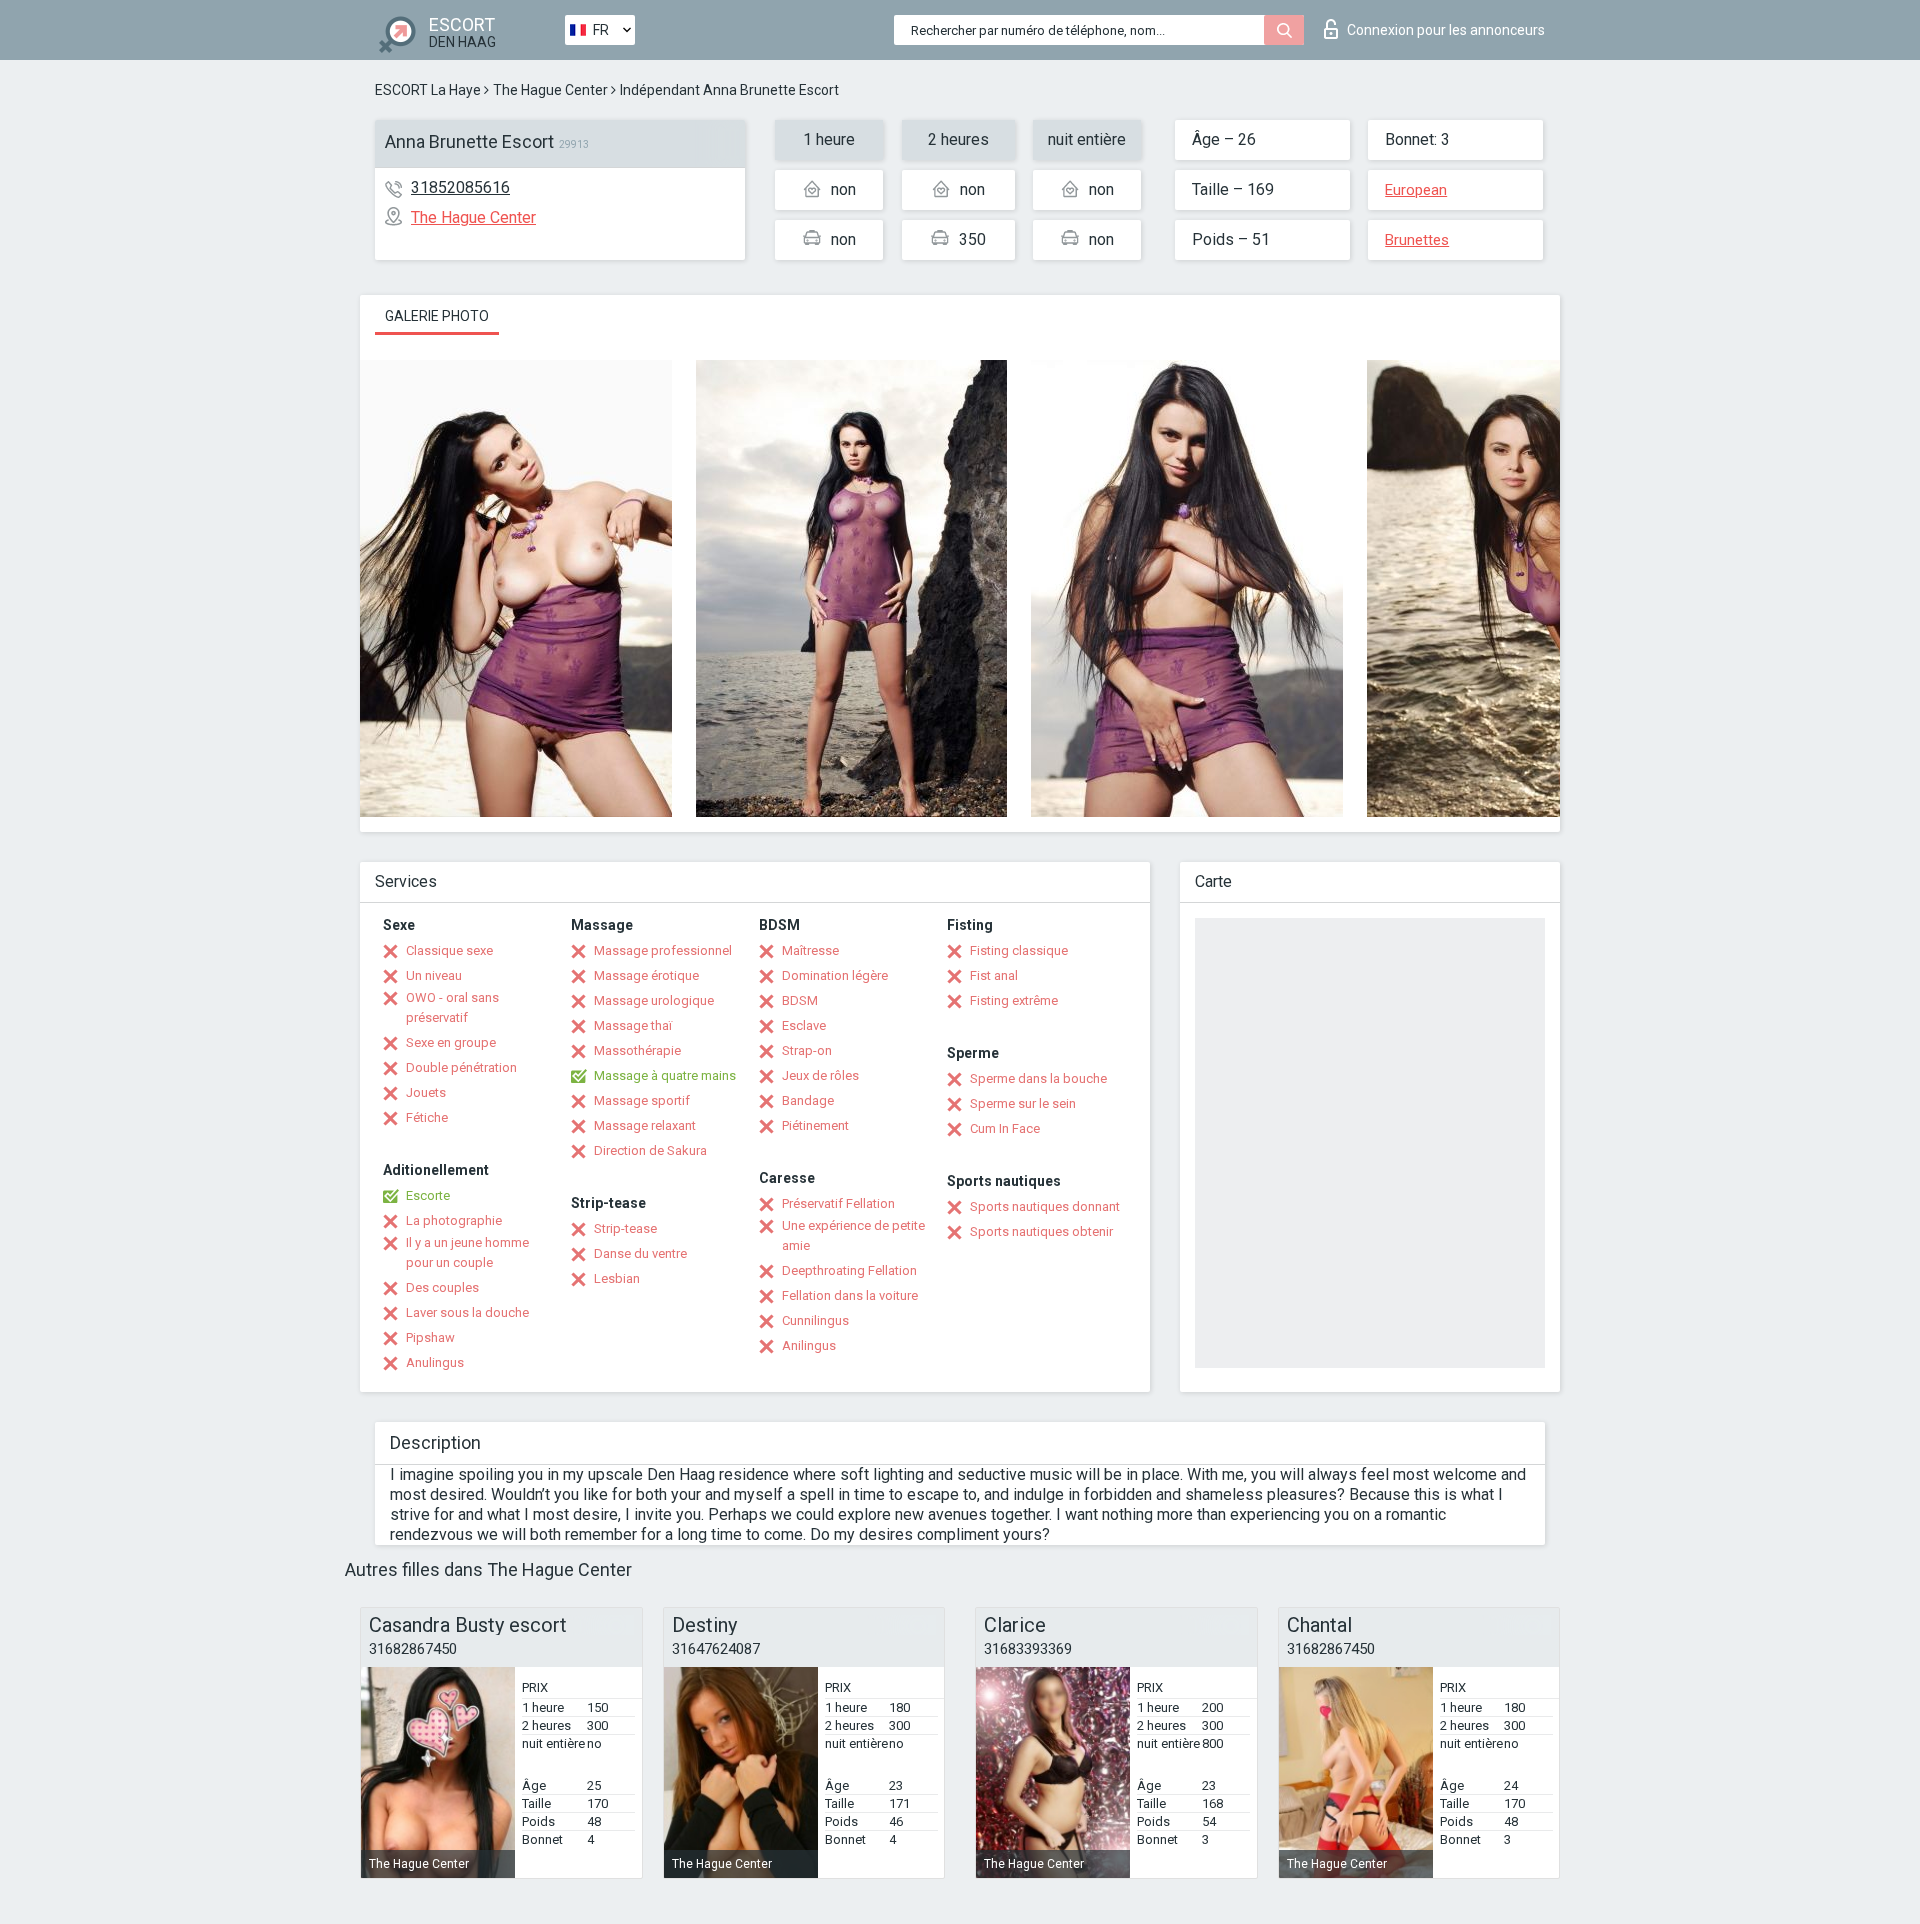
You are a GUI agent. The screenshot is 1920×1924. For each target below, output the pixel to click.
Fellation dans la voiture (850, 1295)
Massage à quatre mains (665, 1075)
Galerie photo (437, 316)
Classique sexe (449, 950)
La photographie (454, 1220)
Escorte (428, 1195)
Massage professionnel (663, 950)
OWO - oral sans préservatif (452, 1007)
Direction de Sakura (650, 1150)
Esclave (804, 1025)
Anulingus (435, 1362)
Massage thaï (633, 1025)
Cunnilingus (815, 1320)
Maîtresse (810, 950)
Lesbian (617, 1278)
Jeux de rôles (820, 1075)
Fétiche (427, 1117)
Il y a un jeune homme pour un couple (467, 1252)
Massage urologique (654, 1000)
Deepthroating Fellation (849, 1270)
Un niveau (434, 975)
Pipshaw (430, 1337)
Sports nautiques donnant (1045, 1206)
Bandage (808, 1100)
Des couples (442, 1287)
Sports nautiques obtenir (1041, 1231)
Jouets (426, 1092)
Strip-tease (625, 1228)
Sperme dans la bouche (1038, 1078)
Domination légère (835, 975)
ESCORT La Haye (428, 90)
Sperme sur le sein (1023, 1103)
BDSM (800, 1000)
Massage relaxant (645, 1125)
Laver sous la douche (467, 1312)
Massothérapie (637, 1050)
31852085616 (460, 187)
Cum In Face (1005, 1128)
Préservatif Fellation (838, 1203)
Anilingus (809, 1345)
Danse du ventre (640, 1253)
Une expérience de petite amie (853, 1235)
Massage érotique (646, 975)
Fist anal (994, 975)
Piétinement (815, 1125)
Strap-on (807, 1050)
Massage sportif (642, 1100)
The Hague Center (550, 90)
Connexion (1446, 30)
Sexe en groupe (451, 1042)
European (1416, 190)
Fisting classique (1019, 950)
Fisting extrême (1014, 1000)
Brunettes (1417, 240)
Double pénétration (461, 1067)
